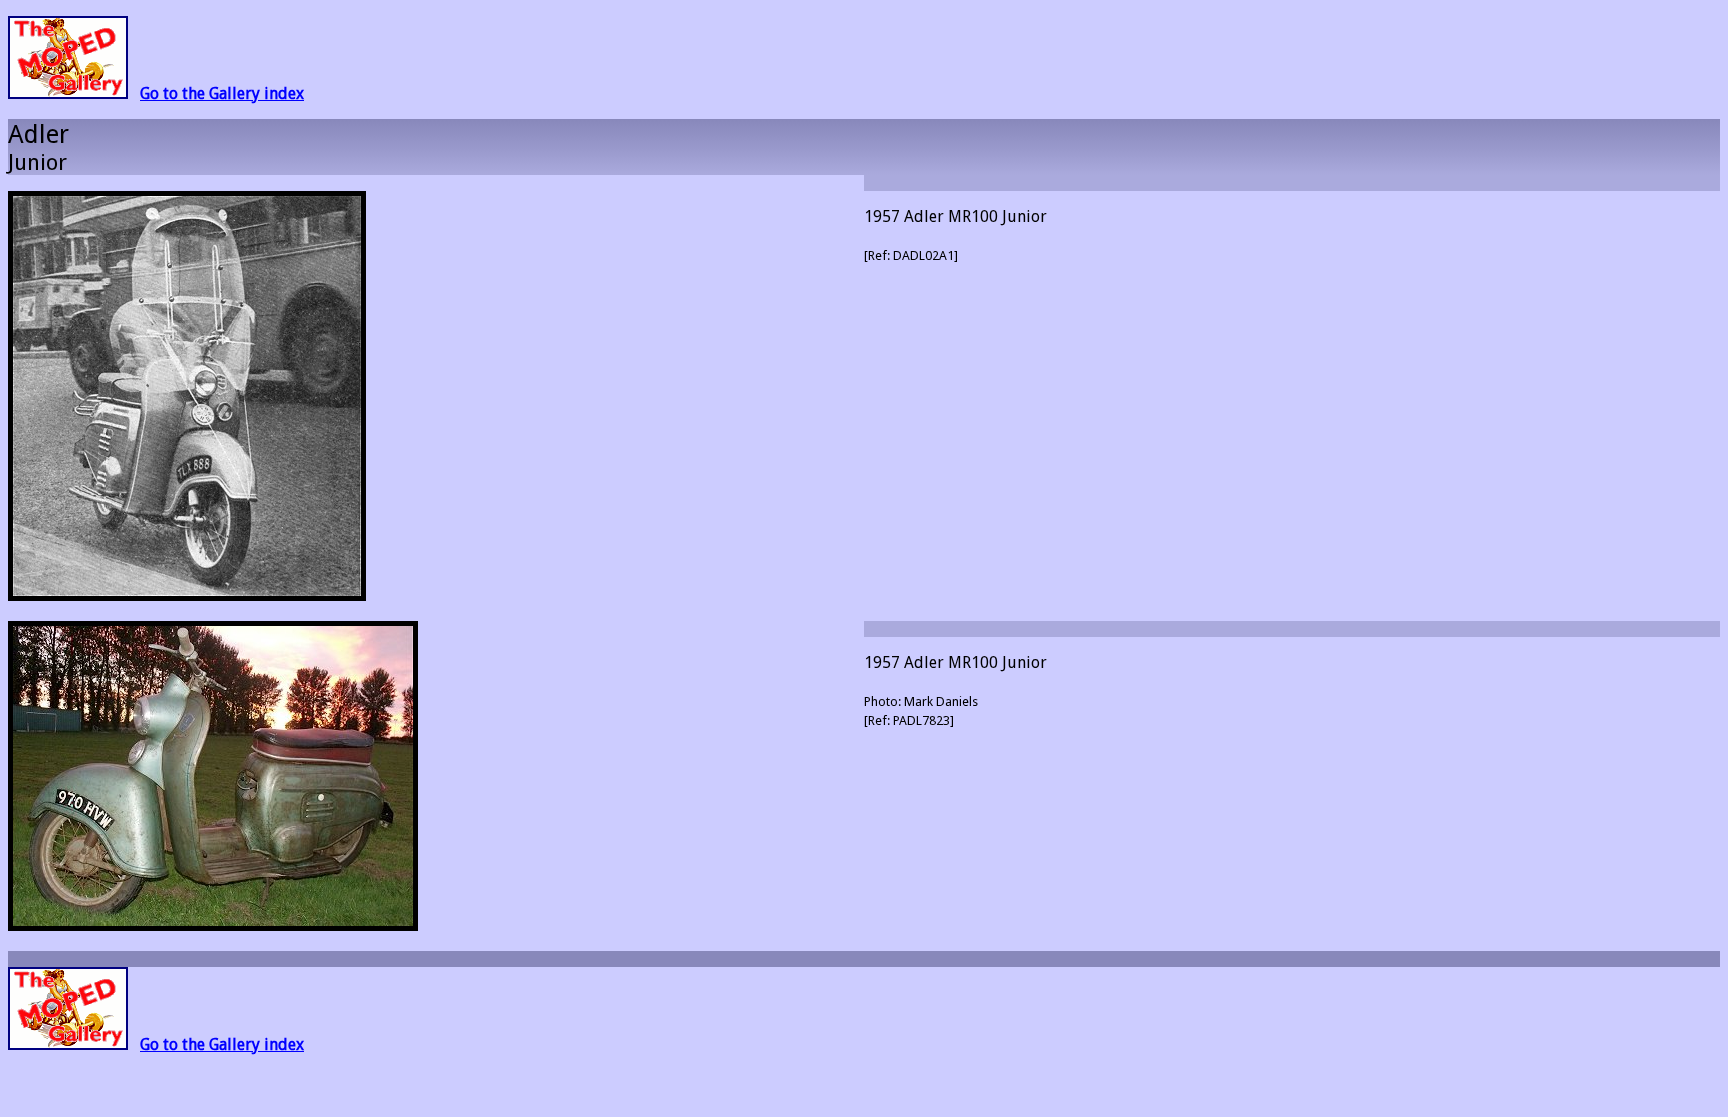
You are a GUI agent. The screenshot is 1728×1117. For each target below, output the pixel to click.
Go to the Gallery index (222, 93)
